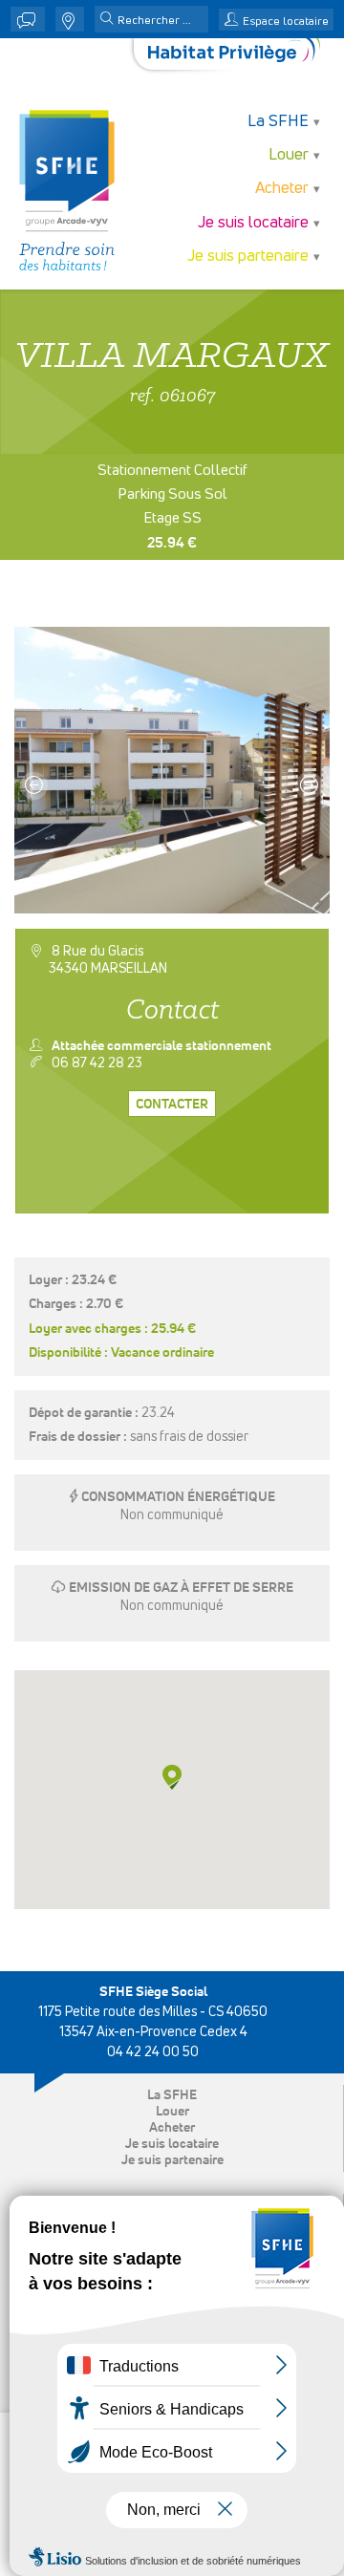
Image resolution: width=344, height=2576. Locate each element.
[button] (107, 20)
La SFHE (172, 2095)
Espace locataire (286, 22)
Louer (172, 2112)
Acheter (172, 2128)
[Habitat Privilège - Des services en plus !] (234, 54)
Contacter (172, 1105)
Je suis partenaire (172, 2160)
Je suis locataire (172, 2144)
